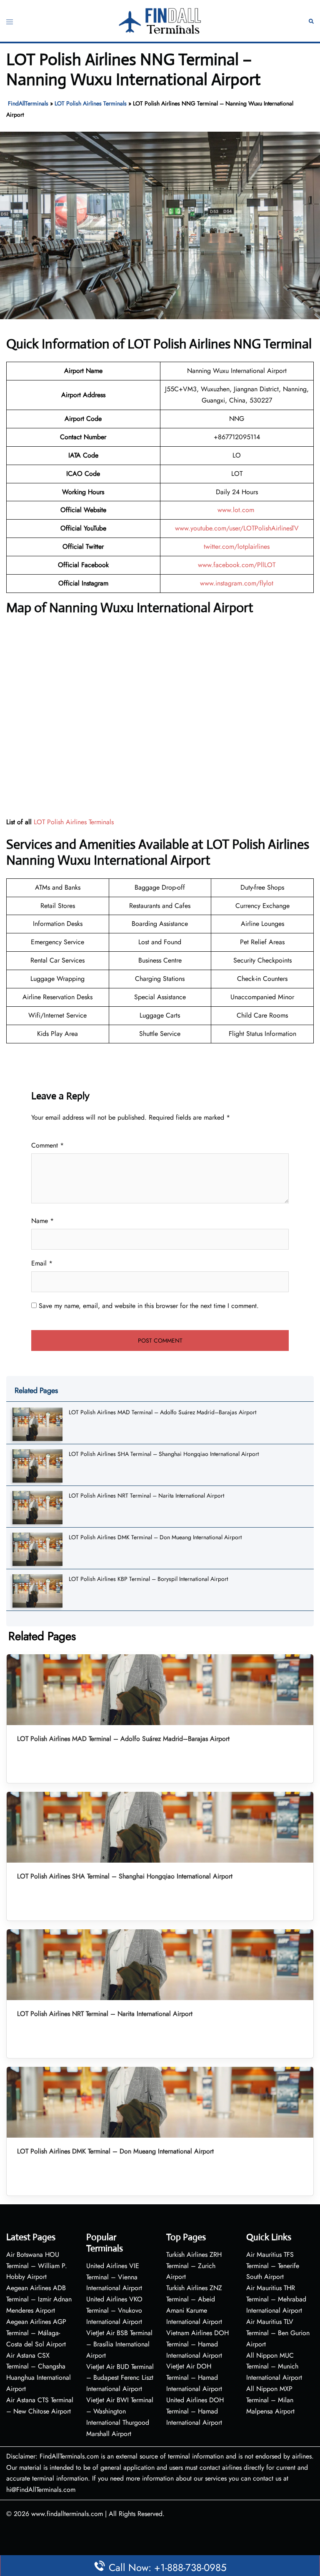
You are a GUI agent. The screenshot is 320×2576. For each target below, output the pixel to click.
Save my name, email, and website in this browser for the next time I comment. (149, 1306)
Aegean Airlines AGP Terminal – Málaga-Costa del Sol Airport (36, 2333)
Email (42, 1263)
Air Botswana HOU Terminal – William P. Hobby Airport (37, 2266)
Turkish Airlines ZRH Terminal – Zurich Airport (194, 2266)
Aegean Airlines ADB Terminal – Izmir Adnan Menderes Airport (39, 2299)
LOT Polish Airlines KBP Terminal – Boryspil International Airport (148, 1579)
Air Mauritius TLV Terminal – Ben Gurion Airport (278, 2333)
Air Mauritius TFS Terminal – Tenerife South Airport (273, 2266)
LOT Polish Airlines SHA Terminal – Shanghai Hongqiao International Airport (164, 1454)
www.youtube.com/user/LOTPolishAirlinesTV (237, 528)
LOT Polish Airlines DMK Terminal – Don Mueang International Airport (155, 1537)
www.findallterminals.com (67, 2514)
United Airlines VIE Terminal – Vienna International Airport (114, 2277)
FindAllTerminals (28, 103)
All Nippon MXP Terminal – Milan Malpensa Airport (270, 2400)
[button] (311, 21)
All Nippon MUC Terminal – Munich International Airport (274, 2367)
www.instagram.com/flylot (237, 583)
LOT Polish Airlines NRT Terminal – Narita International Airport (146, 1496)
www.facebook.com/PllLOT (237, 565)
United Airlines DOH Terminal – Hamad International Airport (195, 2411)
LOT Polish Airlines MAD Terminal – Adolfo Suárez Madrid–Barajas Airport (162, 1412)
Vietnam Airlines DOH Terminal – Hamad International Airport (197, 2344)
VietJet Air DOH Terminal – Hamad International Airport (194, 2377)
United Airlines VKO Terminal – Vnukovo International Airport (114, 2310)
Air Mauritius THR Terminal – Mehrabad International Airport (276, 2299)
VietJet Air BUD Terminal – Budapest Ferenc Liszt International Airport (120, 2378)
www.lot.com (237, 510)
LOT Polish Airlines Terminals (91, 103)
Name (42, 1221)
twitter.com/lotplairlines (237, 546)
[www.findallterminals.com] (160, 20)
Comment (47, 1145)
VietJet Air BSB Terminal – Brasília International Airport (119, 2344)
